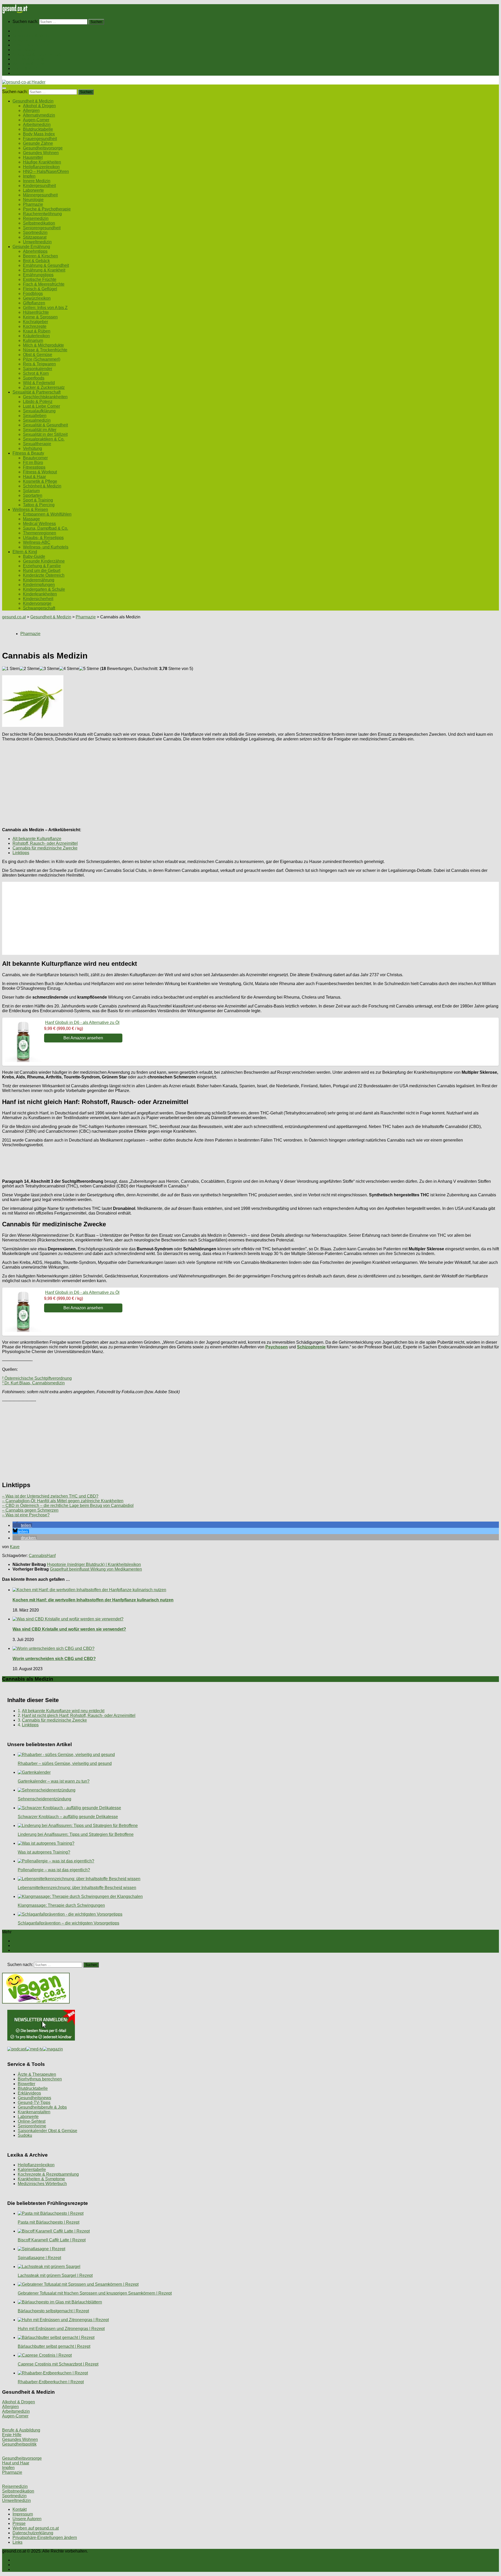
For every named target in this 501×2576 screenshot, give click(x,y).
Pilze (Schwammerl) (42, 359)
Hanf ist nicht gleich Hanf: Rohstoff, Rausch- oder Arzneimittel (79, 1715)
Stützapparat (35, 237)
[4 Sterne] (69, 669)
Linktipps (21, 853)
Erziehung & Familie (42, 566)
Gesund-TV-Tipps (34, 2103)
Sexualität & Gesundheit (45, 425)
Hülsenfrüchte (36, 312)
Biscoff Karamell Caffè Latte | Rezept (52, 2240)
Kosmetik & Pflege (40, 481)
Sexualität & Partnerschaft (37, 54)
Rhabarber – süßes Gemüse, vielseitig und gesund (65, 1763)
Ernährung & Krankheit (44, 270)
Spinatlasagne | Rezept (39, 2258)
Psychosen (277, 1347)
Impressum (23, 2514)
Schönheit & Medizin (42, 486)
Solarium (31, 491)
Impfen (29, 176)
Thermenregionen (40, 533)
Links (17, 2542)
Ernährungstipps (38, 275)
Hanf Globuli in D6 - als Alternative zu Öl (82, 1022)
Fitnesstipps (34, 467)
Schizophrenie (311, 1347)
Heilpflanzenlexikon (41, 167)
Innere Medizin (37, 181)
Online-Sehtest (32, 2121)
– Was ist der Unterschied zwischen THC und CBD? (50, 1496)
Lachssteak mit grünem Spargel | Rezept (55, 2275)
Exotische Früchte (40, 279)
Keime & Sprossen (40, 317)
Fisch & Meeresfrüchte (44, 284)
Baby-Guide (34, 556)
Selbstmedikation (39, 223)
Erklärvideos (29, 2093)
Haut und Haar (16, 2463)
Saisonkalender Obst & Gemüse (47, 2131)
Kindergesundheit (39, 186)
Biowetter (26, 2084)
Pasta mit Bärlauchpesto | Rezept (49, 2222)
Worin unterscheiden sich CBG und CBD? (54, 1659)
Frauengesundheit (40, 139)
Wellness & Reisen (30, 64)
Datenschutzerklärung (33, 2533)
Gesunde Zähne (38, 143)
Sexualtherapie (37, 444)
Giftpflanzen (34, 303)
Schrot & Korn (36, 373)
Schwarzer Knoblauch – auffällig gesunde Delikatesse (68, 1817)
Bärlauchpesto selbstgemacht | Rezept (53, 2311)
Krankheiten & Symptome (41, 2179)
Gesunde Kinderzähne (44, 561)
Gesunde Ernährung (31, 40)
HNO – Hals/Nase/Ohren (46, 171)
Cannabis (38, 1556)
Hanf (51, 1556)
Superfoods (34, 378)
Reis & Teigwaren (39, 364)
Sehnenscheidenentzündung (44, 1799)
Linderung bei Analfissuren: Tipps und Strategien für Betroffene (76, 1834)
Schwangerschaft (39, 608)
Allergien (31, 110)
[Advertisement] (159, 782)
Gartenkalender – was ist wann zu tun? (54, 1781)
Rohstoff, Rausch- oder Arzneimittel (45, 843)
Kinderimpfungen (39, 585)
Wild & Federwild (39, 383)
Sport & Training (38, 500)
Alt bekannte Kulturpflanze (37, 839)
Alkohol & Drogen (39, 106)
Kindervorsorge (37, 603)
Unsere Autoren (27, 2519)
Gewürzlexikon (37, 298)
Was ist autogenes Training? (44, 1852)
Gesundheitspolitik (19, 2444)
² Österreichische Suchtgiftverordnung (37, 1378)
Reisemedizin (36, 218)
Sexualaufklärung (39, 411)
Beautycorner (35, 458)
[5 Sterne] (89, 669)
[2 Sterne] (29, 669)
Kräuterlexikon (36, 336)
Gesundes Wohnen (41, 153)
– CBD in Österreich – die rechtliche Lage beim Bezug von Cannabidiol (68, 1506)
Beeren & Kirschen (40, 256)
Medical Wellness (39, 524)
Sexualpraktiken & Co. (44, 439)
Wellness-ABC (37, 542)
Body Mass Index (39, 134)
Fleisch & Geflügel (40, 289)
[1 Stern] (11, 669)
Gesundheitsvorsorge (43, 148)
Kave (15, 1547)
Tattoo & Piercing (39, 505)
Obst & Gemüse (38, 355)
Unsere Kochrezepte (32, 45)
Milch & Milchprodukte (43, 345)
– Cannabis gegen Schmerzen (30, 1510)
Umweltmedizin (37, 242)
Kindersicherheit (38, 599)
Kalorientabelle (32, 2170)
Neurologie (33, 200)
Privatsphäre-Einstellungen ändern (45, 2538)
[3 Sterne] (49, 669)
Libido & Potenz (38, 402)
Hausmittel (33, 157)
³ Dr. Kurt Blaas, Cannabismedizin (33, 1383)
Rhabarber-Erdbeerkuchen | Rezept (51, 2382)
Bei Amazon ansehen (83, 1038)
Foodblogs (33, 294)
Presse (19, 2523)
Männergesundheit (40, 195)
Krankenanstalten (34, 2112)
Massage (31, 519)
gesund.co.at (14, 617)
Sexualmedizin (37, 420)
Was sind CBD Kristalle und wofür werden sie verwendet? (69, 1629)
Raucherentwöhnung (42, 214)
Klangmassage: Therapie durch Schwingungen (61, 1905)
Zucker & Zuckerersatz (44, 387)
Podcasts (21, 73)
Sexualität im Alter (40, 430)
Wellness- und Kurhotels (46, 547)
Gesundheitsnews (34, 2098)
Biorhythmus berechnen (40, 2079)
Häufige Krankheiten (42, 162)
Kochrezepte (35, 326)
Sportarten (33, 495)
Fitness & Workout (40, 472)
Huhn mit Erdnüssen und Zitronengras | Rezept (61, 2329)
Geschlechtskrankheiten (45, 397)
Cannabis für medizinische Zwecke (45, 848)
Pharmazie (33, 204)
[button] (22, 1525)
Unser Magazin (27, 50)
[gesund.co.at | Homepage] (15, 12)
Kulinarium (33, 340)
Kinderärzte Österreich (44, 575)
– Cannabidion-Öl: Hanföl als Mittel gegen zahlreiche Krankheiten (63, 1501)
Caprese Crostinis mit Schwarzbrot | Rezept (58, 2364)
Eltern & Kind (25, 68)
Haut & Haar (34, 477)
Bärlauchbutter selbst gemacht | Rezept (54, 2346)
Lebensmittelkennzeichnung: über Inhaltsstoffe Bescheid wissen (77, 1888)
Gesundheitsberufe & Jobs (42, 2107)
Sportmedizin (35, 233)
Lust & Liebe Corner (41, 406)
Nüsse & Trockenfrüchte (45, 350)
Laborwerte (33, 190)
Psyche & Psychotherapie (47, 209)
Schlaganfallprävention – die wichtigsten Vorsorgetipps (68, 1923)
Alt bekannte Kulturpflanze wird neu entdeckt (63, 1711)
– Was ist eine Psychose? (26, 1515)
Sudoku (25, 2135)
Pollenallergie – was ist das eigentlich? (54, 1870)
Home (18, 31)
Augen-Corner (36, 120)
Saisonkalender (38, 369)
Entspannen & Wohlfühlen (47, 514)
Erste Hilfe (12, 2435)
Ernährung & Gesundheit (46, 265)
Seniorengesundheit (42, 228)
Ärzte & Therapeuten (37, 2074)
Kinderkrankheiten (40, 594)
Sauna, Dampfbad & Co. (46, 528)
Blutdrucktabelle (38, 129)
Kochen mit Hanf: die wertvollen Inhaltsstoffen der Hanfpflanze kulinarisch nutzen (93, 1600)
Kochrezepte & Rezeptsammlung (48, 2174)
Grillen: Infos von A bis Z (45, 308)
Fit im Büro (33, 463)
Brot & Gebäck (36, 261)
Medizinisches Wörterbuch (42, 2184)
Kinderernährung (39, 580)
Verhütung (32, 448)
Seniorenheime (32, 2126)
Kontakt (20, 2509)
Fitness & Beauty (28, 59)
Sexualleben (35, 416)
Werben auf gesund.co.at (36, 2528)
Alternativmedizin (39, 115)
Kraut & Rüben (37, 331)
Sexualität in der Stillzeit (45, 434)
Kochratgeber (35, 322)
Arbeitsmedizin (37, 125)
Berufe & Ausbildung (21, 2430)
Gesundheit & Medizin (33, 36)
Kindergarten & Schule (44, 589)
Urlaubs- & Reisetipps (43, 538)
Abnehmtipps (35, 251)
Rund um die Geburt (42, 571)
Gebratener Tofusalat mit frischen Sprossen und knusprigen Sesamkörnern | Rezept (95, 2293)
